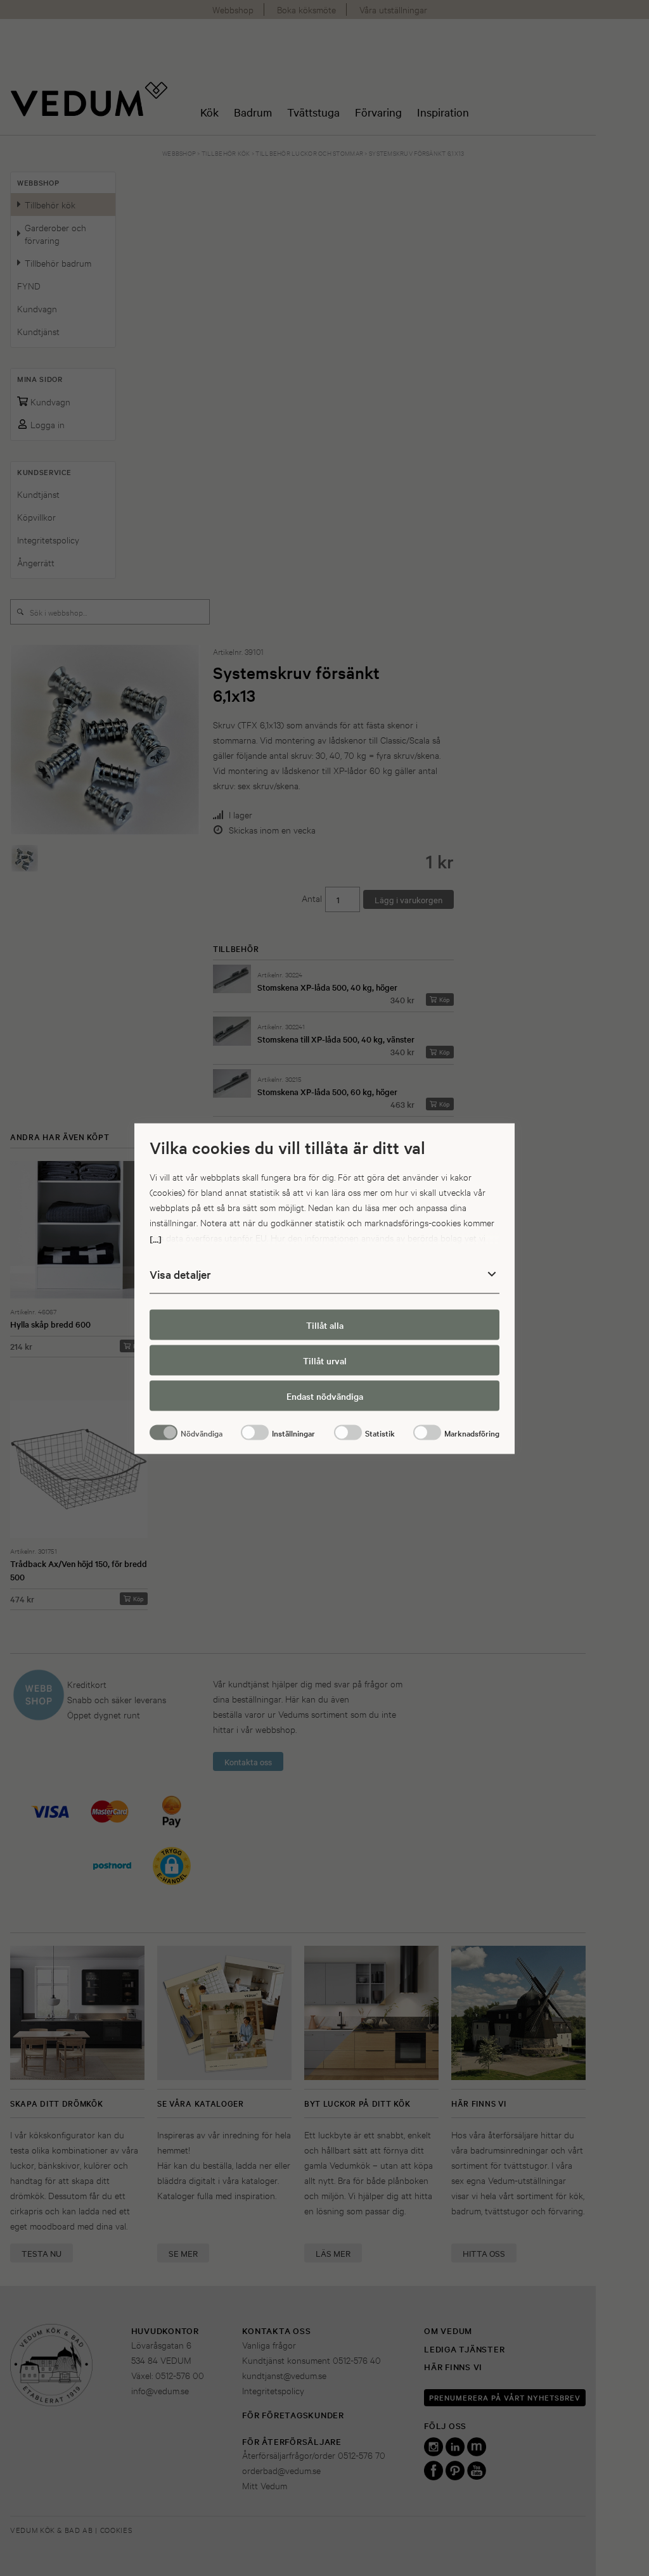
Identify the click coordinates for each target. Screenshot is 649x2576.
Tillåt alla (325, 1324)
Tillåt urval (325, 1360)
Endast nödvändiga (325, 1395)
